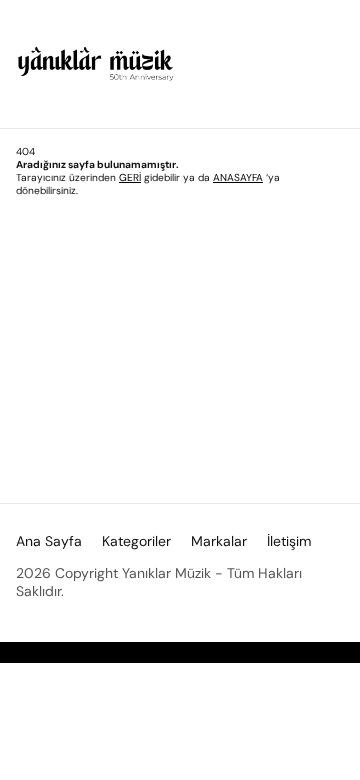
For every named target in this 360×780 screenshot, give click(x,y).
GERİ (130, 177)
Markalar (219, 541)
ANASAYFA (238, 177)
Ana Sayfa (49, 541)
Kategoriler (136, 541)
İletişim (289, 541)
